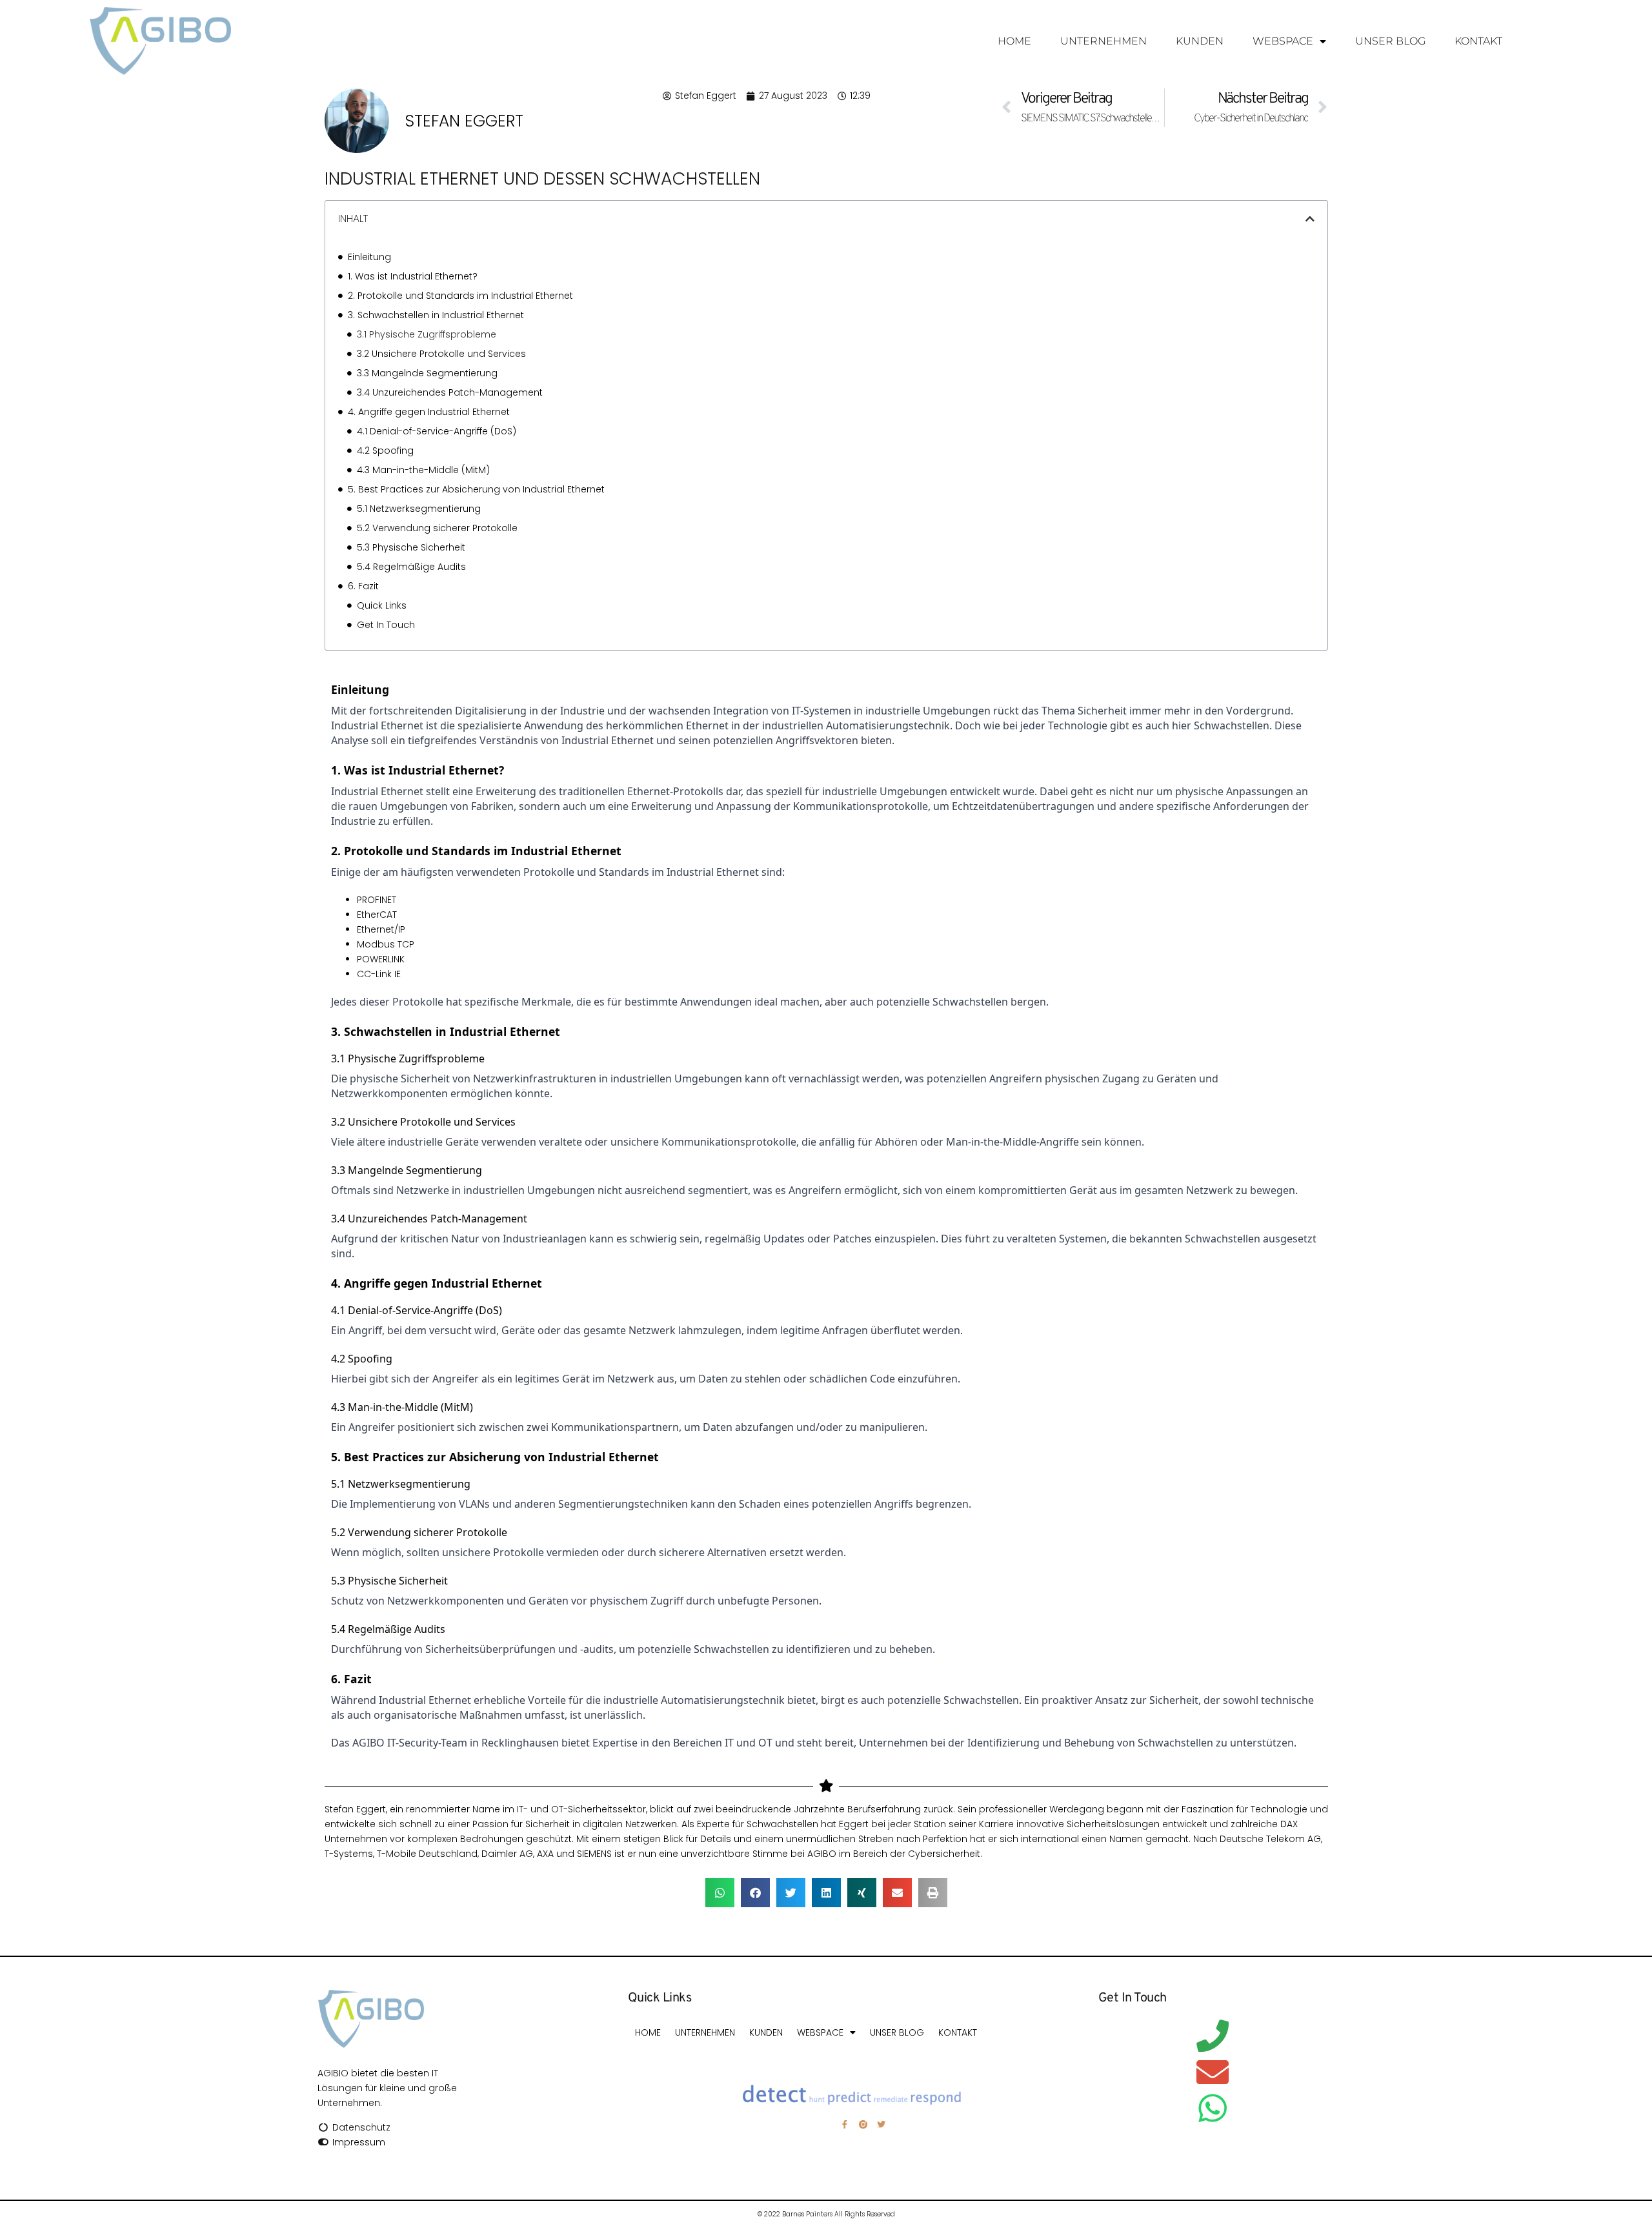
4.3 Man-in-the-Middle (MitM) (423, 470)
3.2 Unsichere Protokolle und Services (441, 354)
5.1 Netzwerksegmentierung (419, 509)
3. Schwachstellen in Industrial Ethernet (436, 315)
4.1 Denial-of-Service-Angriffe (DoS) (437, 431)
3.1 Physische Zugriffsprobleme (427, 334)
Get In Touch (386, 625)
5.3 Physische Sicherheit (411, 547)
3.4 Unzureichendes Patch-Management (450, 392)
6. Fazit (363, 586)
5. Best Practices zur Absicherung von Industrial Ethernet (476, 489)
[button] (1310, 219)
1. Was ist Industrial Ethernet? (413, 276)
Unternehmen (1103, 41)
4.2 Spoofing (385, 451)
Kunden (1200, 41)
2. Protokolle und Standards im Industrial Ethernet (460, 296)
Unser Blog (1390, 41)
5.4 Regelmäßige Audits (411, 567)
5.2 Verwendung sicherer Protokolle (437, 528)
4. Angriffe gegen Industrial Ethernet (429, 412)
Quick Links (382, 605)
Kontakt (1478, 41)
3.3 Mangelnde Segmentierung (427, 373)
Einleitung (369, 257)
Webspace (1283, 41)
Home (1014, 41)
